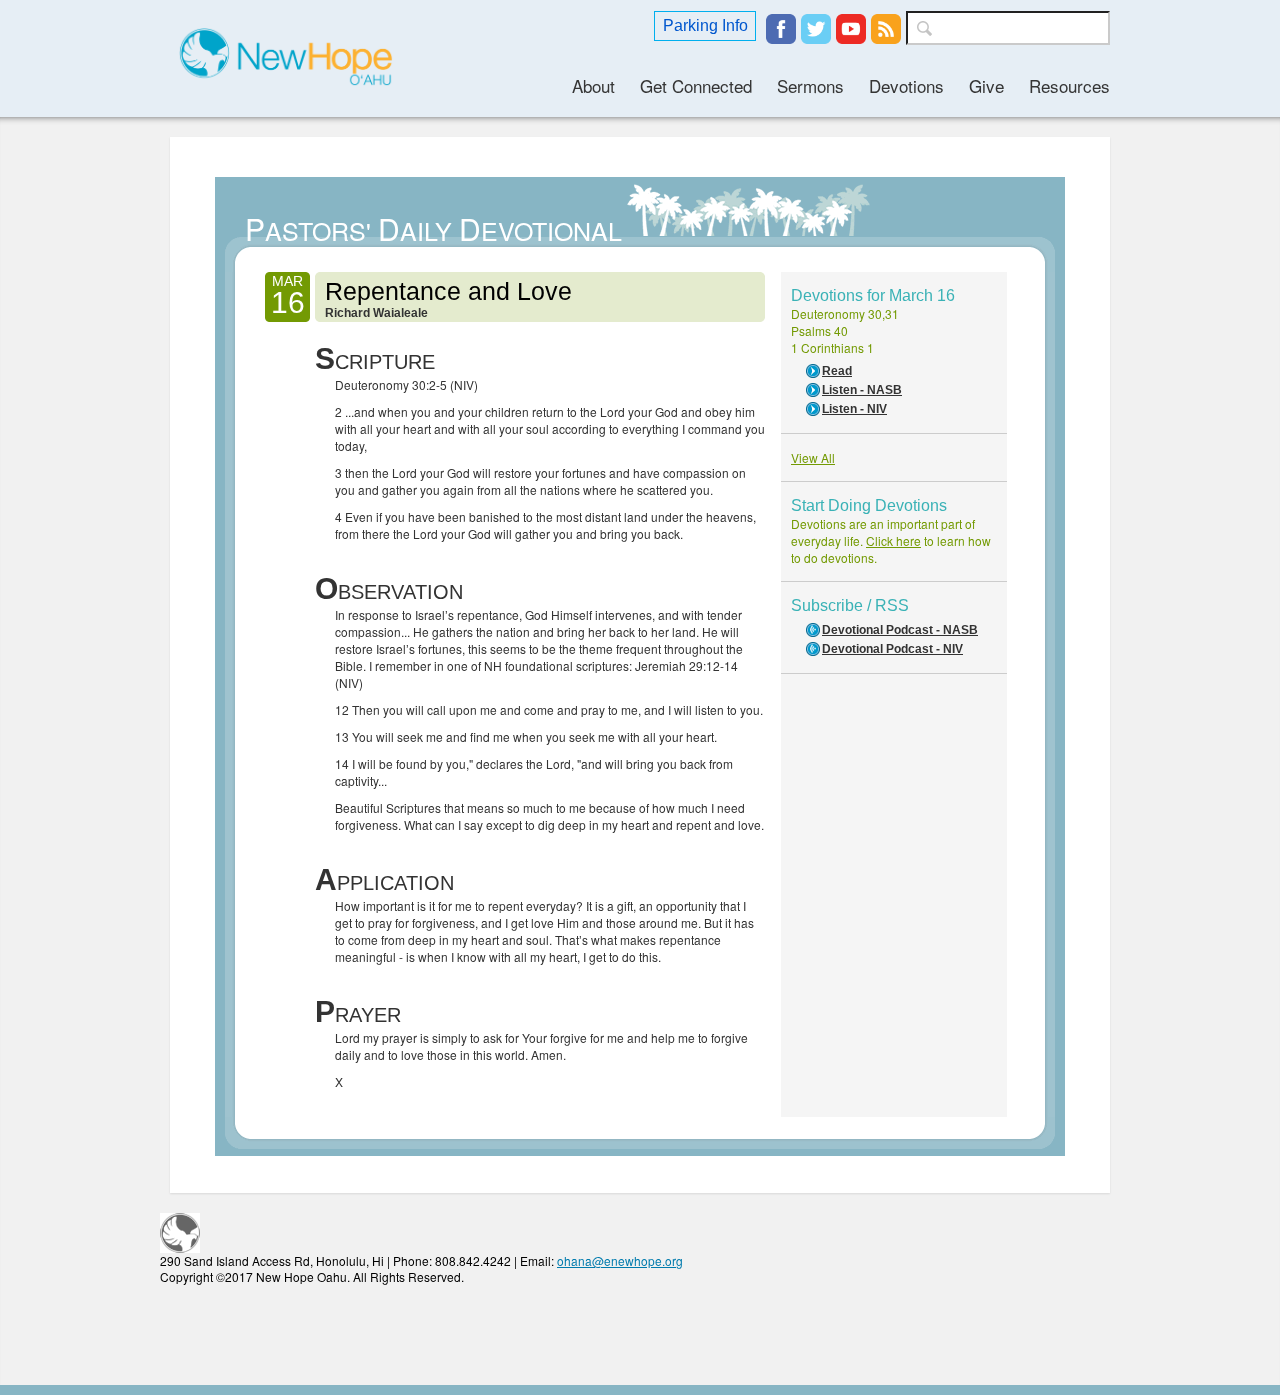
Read (837, 371)
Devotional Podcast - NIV (892, 649)
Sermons (810, 85)
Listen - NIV (854, 409)
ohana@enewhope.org (620, 1260)
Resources (1069, 85)
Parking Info (705, 25)
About (593, 85)
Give (986, 85)
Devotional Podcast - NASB (900, 630)
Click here (893, 540)
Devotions (906, 85)
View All (813, 457)
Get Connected (696, 85)
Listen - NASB (862, 390)
